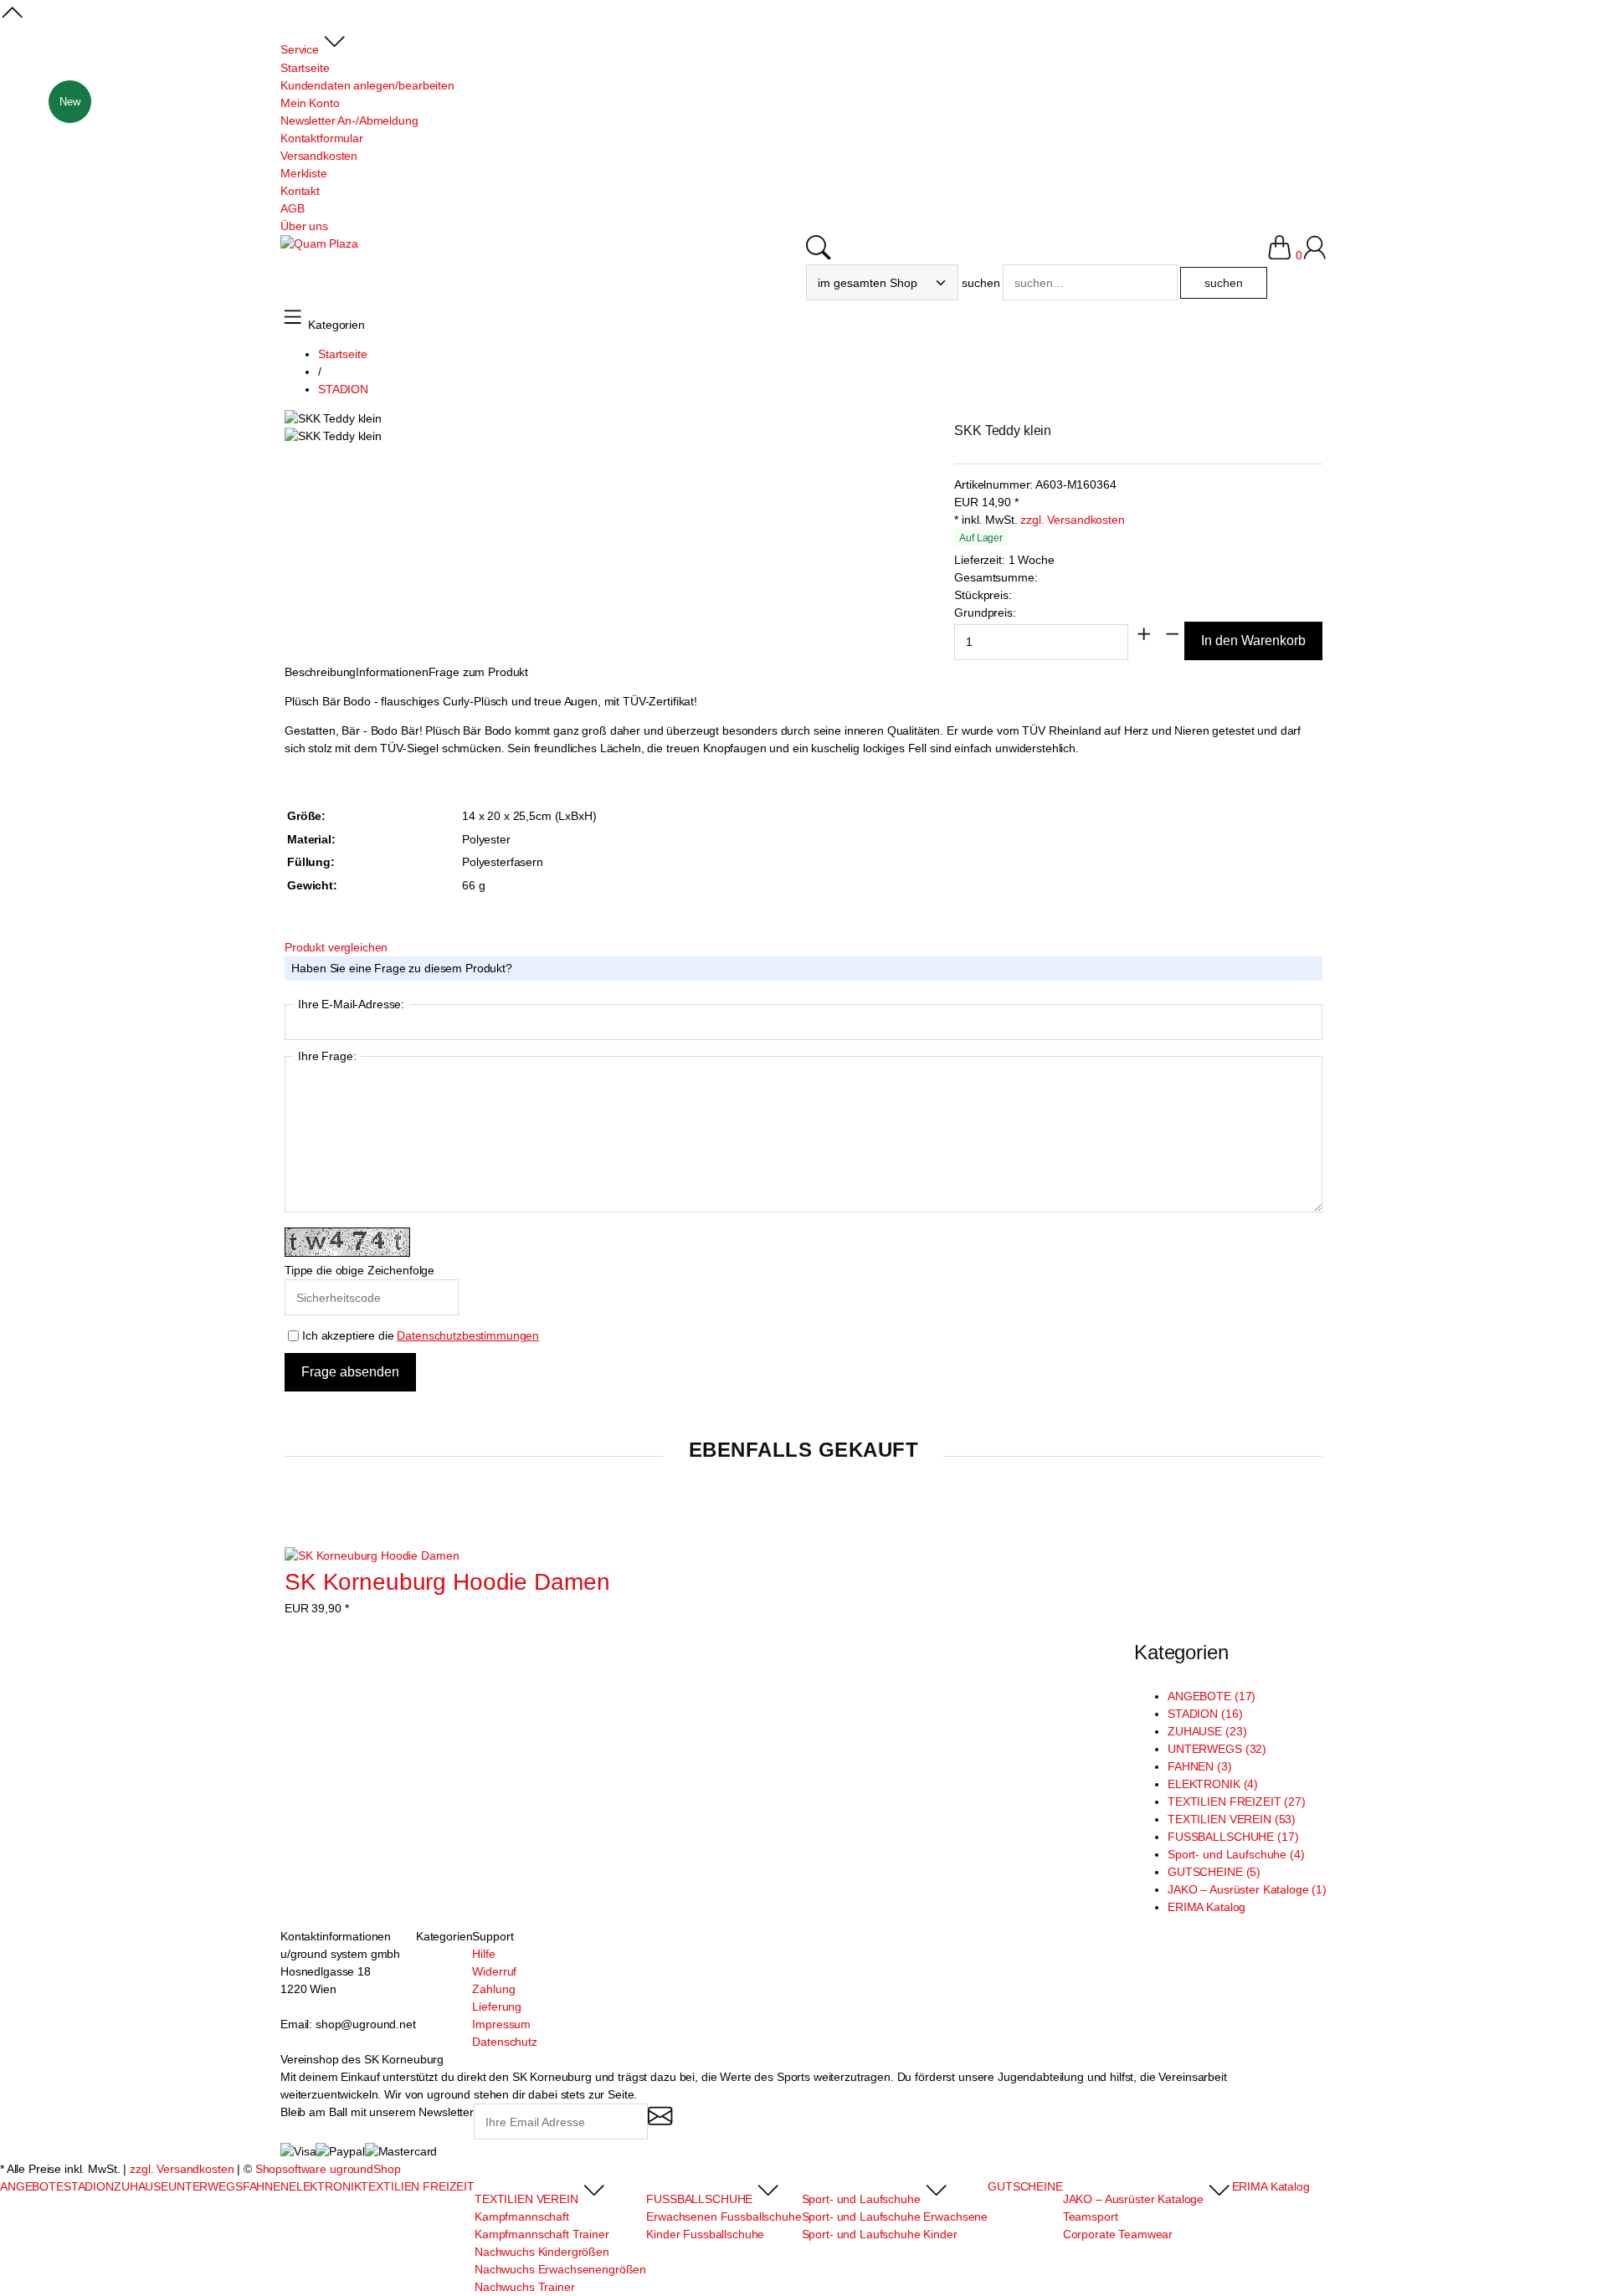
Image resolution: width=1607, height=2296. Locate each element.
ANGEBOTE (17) (1212, 1696)
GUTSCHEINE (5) (1214, 1872)
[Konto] (1314, 255)
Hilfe (483, 1954)
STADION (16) (1205, 1714)
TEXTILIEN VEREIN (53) (1232, 1819)
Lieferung (497, 2006)
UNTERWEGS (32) (1217, 1749)
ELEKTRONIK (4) (1213, 1784)
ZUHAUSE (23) (1207, 1731)
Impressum (501, 2024)
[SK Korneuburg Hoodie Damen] (372, 1556)
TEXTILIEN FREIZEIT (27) (1237, 1801)
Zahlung (493, 1989)
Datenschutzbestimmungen (468, 1335)
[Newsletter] (660, 2123)
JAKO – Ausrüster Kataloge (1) (1247, 1889)
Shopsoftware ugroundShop (328, 2169)
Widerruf (494, 1971)
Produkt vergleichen (336, 947)
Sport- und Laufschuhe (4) (1236, 1854)
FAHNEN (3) (1200, 1766)
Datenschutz (504, 2042)
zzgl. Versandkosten (1072, 520)
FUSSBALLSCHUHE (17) (1233, 1837)
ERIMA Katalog (1207, 1907)
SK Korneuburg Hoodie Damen (447, 1582)
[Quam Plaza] (319, 244)
